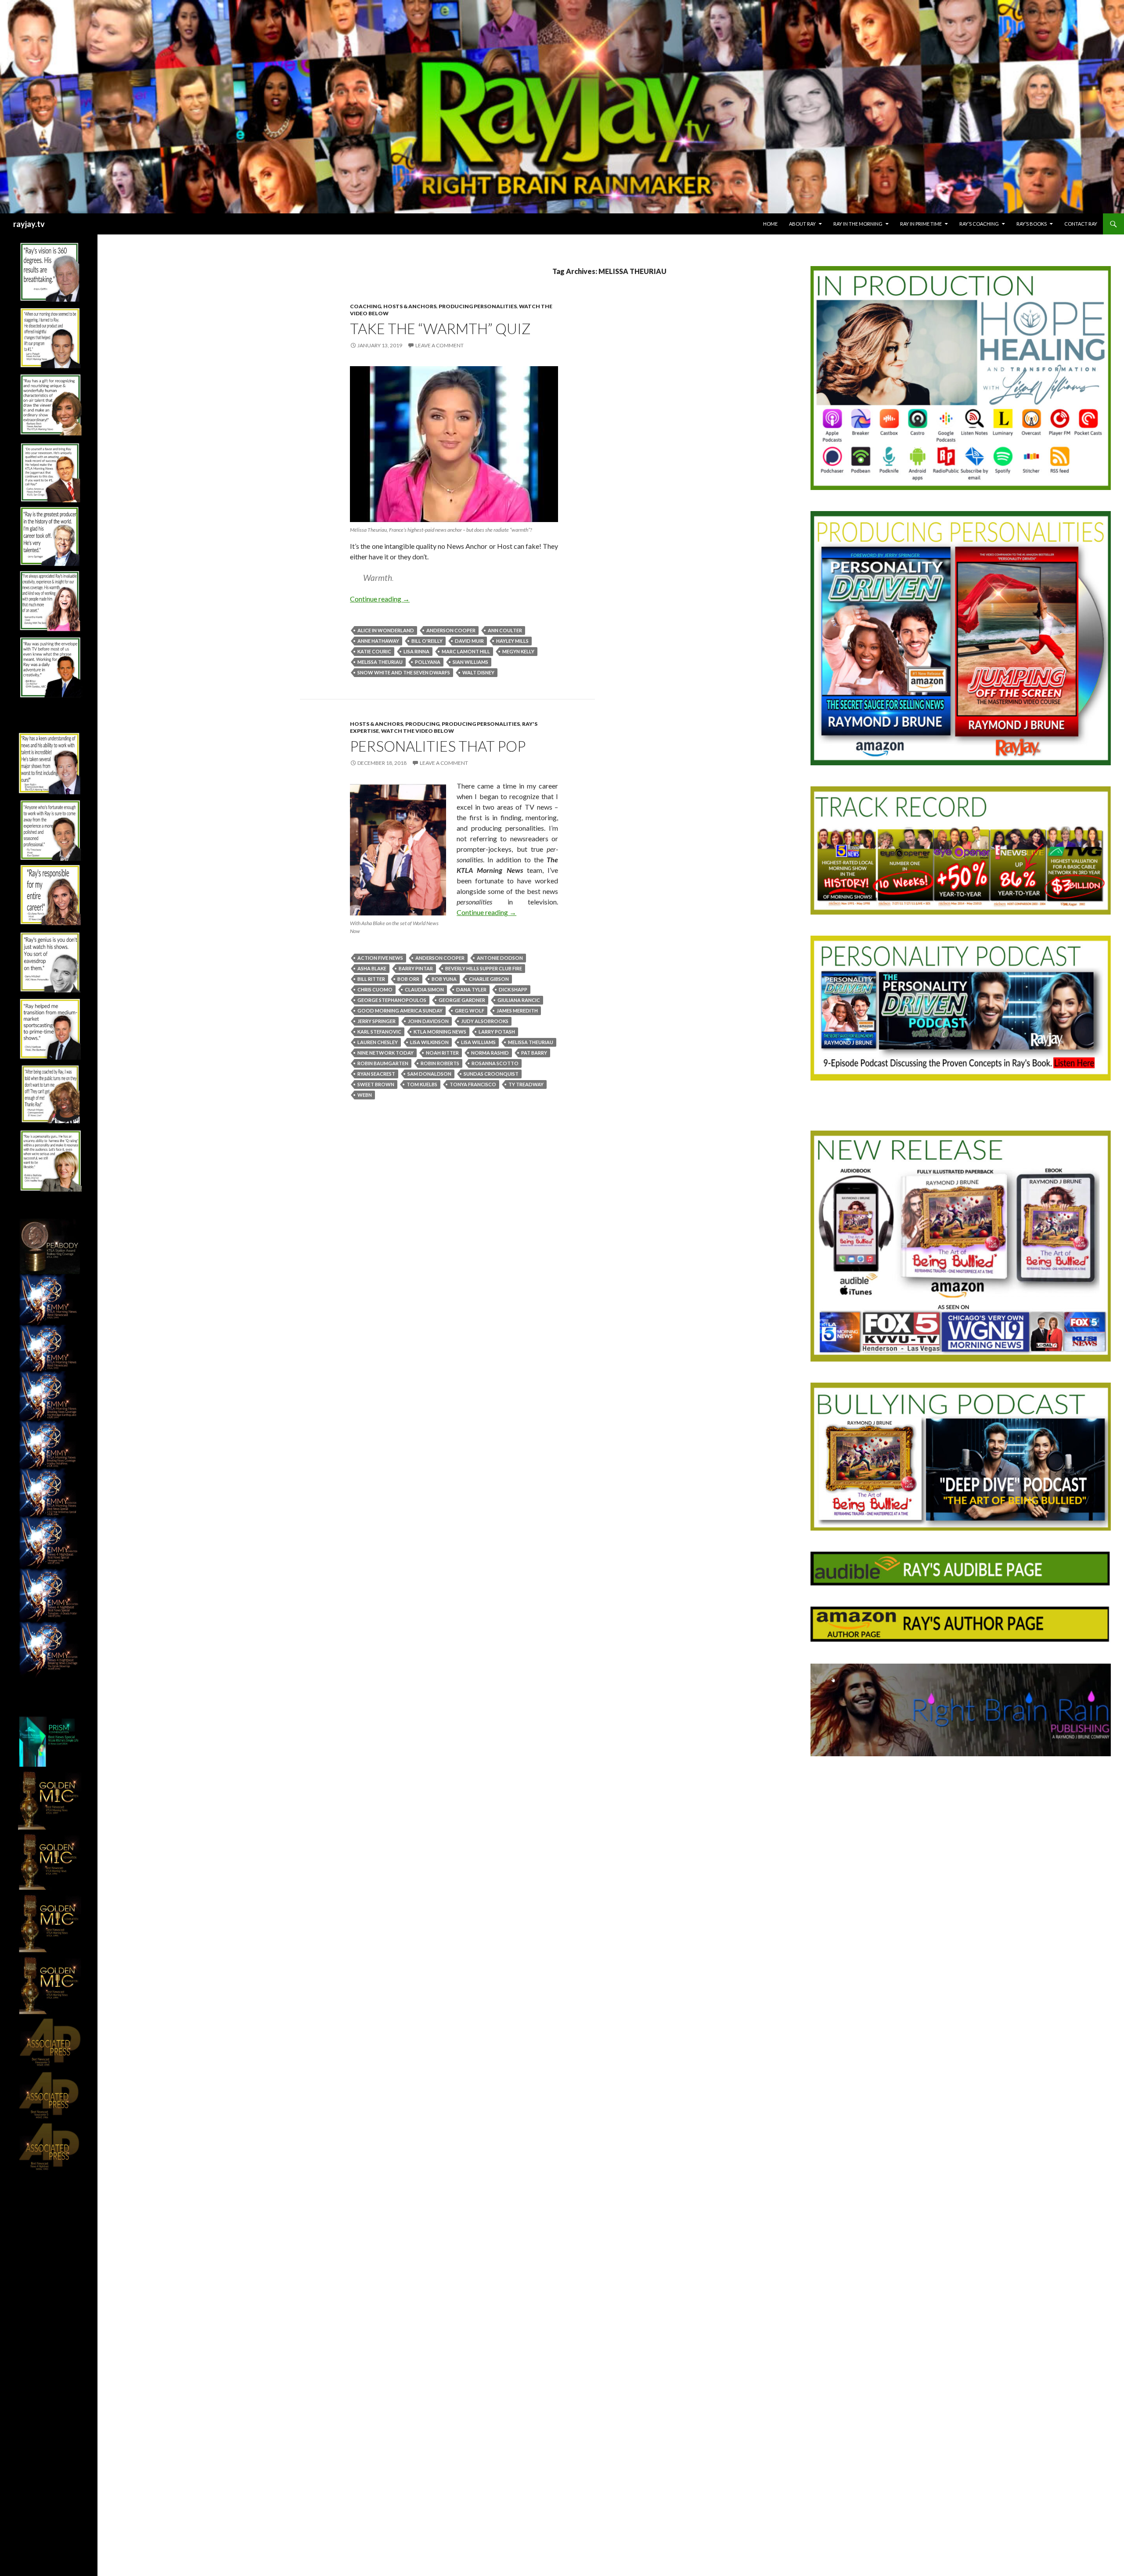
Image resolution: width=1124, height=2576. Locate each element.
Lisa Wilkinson (429, 1042)
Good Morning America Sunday (400, 1011)
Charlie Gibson (489, 979)
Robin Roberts (440, 1063)
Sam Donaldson (429, 1074)
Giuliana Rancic (519, 1000)
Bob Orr (408, 979)
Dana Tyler (471, 989)
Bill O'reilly (427, 641)
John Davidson (428, 1021)
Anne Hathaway (378, 641)
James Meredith (517, 1011)
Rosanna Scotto (495, 1063)
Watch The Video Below (418, 731)
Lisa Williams (478, 1042)
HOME (770, 224)
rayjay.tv (29, 224)
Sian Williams (470, 662)
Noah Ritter (442, 1053)
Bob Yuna (444, 979)
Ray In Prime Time (921, 224)
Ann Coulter (505, 630)
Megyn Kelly (518, 651)
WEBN (365, 1095)
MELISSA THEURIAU (380, 662)
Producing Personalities (478, 306)
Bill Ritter (371, 979)
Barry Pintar (416, 968)
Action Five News (380, 958)
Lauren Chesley (378, 1042)
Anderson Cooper (451, 630)
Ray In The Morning (858, 224)
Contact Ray (1081, 224)
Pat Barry (534, 1053)
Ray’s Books (1032, 224)
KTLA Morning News (440, 1032)
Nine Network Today (385, 1053)
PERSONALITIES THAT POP (438, 746)
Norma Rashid (490, 1053)
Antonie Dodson (500, 958)
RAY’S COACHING (979, 224)
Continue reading (380, 599)
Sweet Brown (376, 1084)
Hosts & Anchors (410, 306)
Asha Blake (372, 968)
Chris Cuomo (375, 989)
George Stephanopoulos (392, 1000)
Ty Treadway (526, 1084)
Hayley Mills (512, 641)
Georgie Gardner (462, 1000)
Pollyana (428, 662)
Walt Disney (478, 672)
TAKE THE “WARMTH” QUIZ (440, 328)
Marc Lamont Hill (466, 651)
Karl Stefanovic (379, 1032)
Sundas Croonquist (491, 1074)
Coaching (366, 306)
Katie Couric (374, 651)
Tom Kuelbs (422, 1084)
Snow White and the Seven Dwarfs (404, 672)
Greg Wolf (470, 1011)
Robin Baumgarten (383, 1063)
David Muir (469, 641)
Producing (422, 724)
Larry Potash (497, 1032)
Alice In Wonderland (386, 630)
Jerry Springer (376, 1021)
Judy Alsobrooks (485, 1021)
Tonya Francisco (473, 1084)
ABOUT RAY (802, 224)
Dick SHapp (513, 989)
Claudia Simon (424, 989)
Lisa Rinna (416, 651)
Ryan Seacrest (376, 1074)
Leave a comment (440, 345)
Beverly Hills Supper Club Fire (484, 968)
